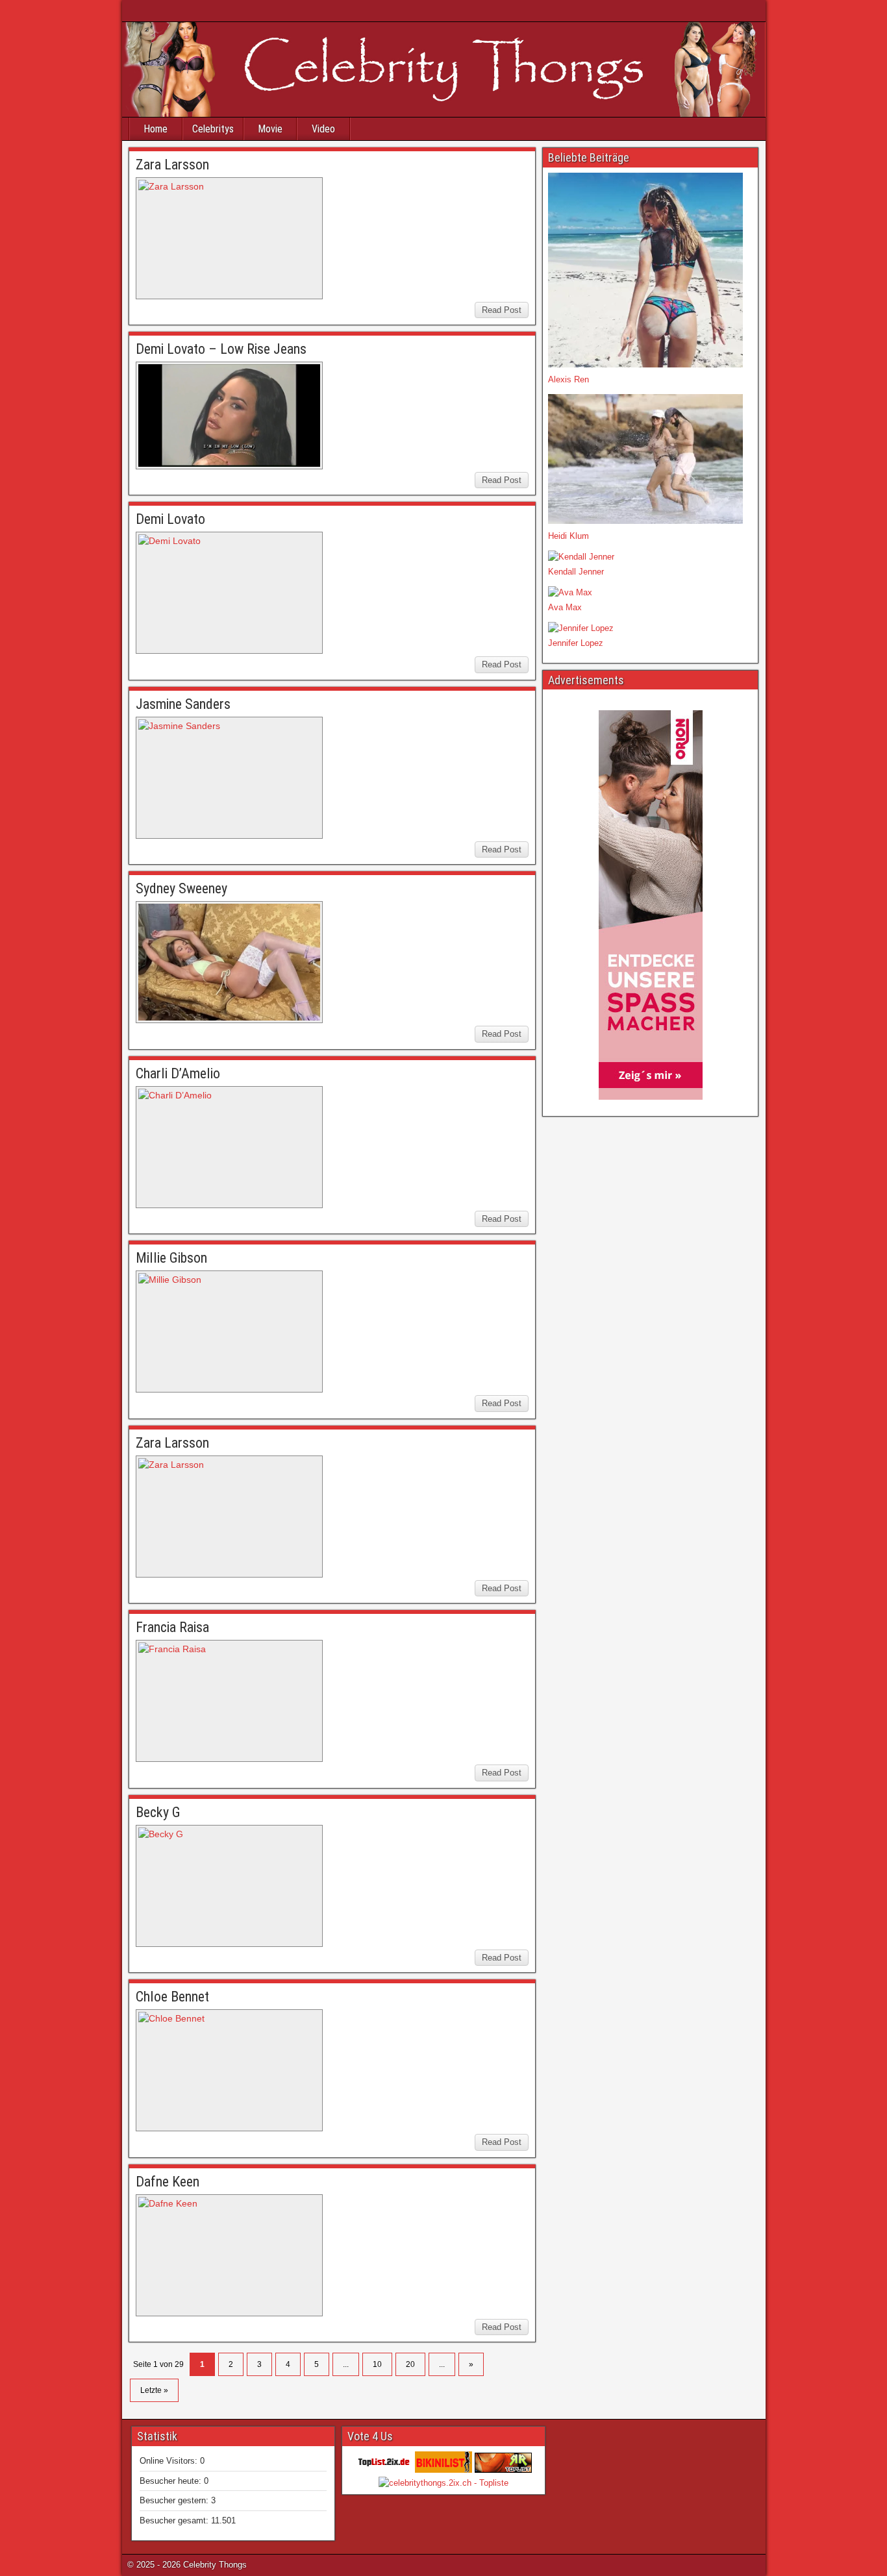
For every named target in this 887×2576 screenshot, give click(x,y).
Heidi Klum (568, 536)
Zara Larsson (172, 165)
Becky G (158, 1812)
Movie (270, 129)
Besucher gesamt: (175, 2520)
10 (377, 2364)
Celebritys (213, 129)
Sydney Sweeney (181, 888)
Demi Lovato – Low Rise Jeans (221, 349)
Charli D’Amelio (178, 1073)
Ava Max (565, 607)
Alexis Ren (568, 379)
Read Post (502, 310)
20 (410, 2364)
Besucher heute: (172, 2481)
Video (323, 129)
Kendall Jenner (576, 572)
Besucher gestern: (175, 2500)
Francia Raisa (172, 1627)
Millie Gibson (171, 1258)
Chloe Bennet (172, 1997)
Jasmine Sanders (183, 704)
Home (156, 129)
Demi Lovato (170, 519)
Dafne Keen (168, 2182)
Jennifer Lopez (576, 643)
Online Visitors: (170, 2461)
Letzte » (154, 2390)
